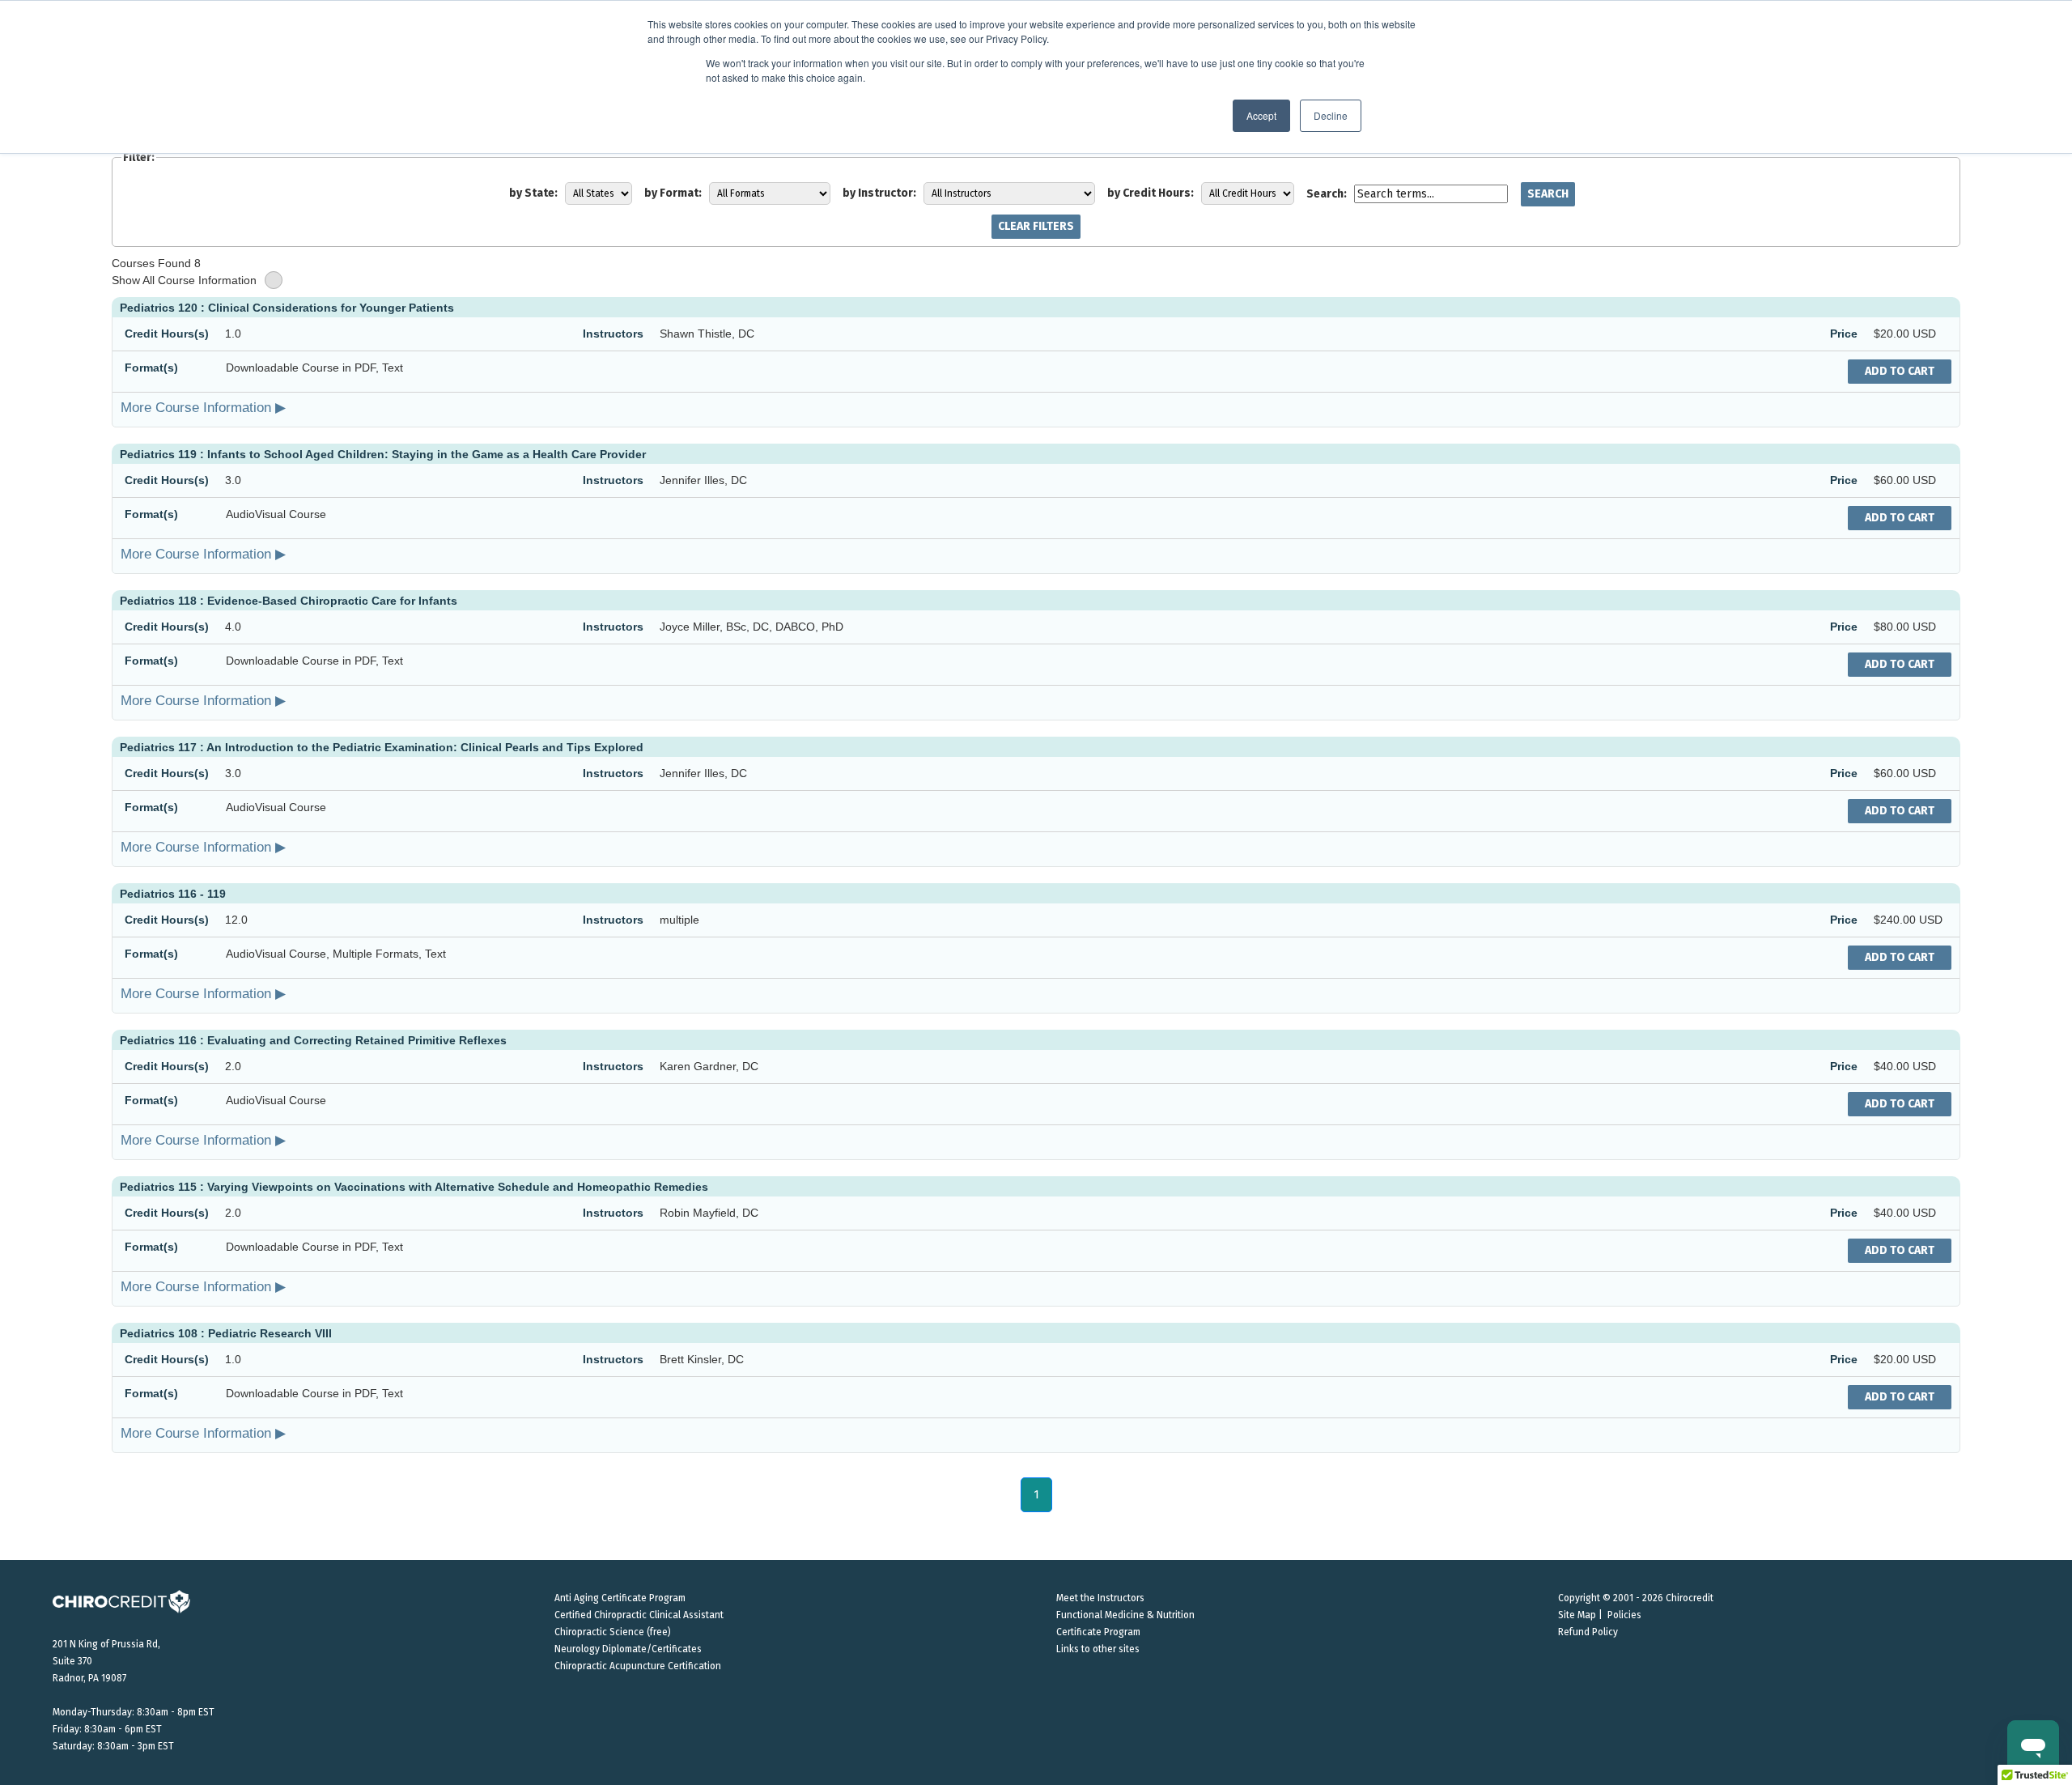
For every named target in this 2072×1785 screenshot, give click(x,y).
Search (1548, 194)
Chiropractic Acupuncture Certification (638, 1666)
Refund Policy (1588, 1632)
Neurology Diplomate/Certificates (628, 1649)
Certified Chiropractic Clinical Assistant (639, 1615)
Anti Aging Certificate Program (620, 1598)
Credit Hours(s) (167, 334)
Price (1844, 334)
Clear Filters (1036, 226)
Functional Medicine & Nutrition (1125, 1615)
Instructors (613, 334)
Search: (1327, 194)
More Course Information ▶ (203, 407)
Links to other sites (1098, 1649)
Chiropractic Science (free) (613, 1632)
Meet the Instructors (1100, 1598)
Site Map (1577, 1615)
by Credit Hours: (1151, 193)
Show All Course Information (184, 280)
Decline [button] (1331, 115)
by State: (533, 193)
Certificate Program (1098, 1632)
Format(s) (151, 368)
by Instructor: (879, 193)
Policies (1624, 1615)
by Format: (673, 193)
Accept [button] (1261, 115)
